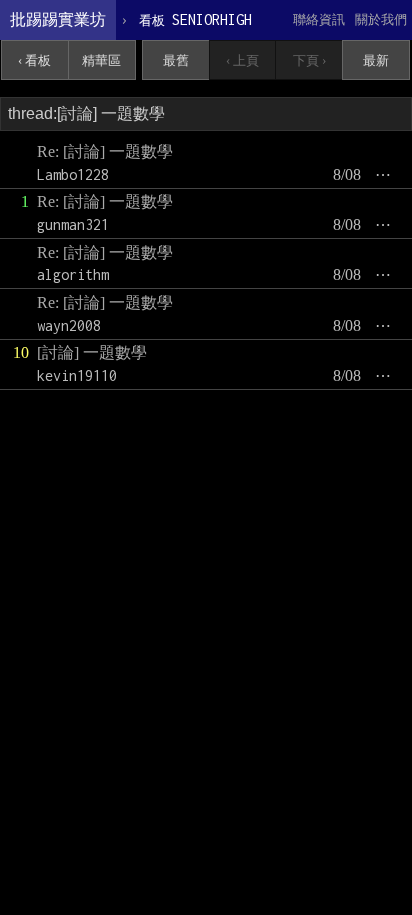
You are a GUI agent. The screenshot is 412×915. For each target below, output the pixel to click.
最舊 (176, 60)
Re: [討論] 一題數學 (105, 151)
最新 (376, 60)
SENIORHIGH (195, 19)
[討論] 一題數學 (92, 352)
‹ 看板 (34, 60)
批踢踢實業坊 (58, 19)
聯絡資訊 (319, 19)
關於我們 (381, 19)
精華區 (101, 60)
